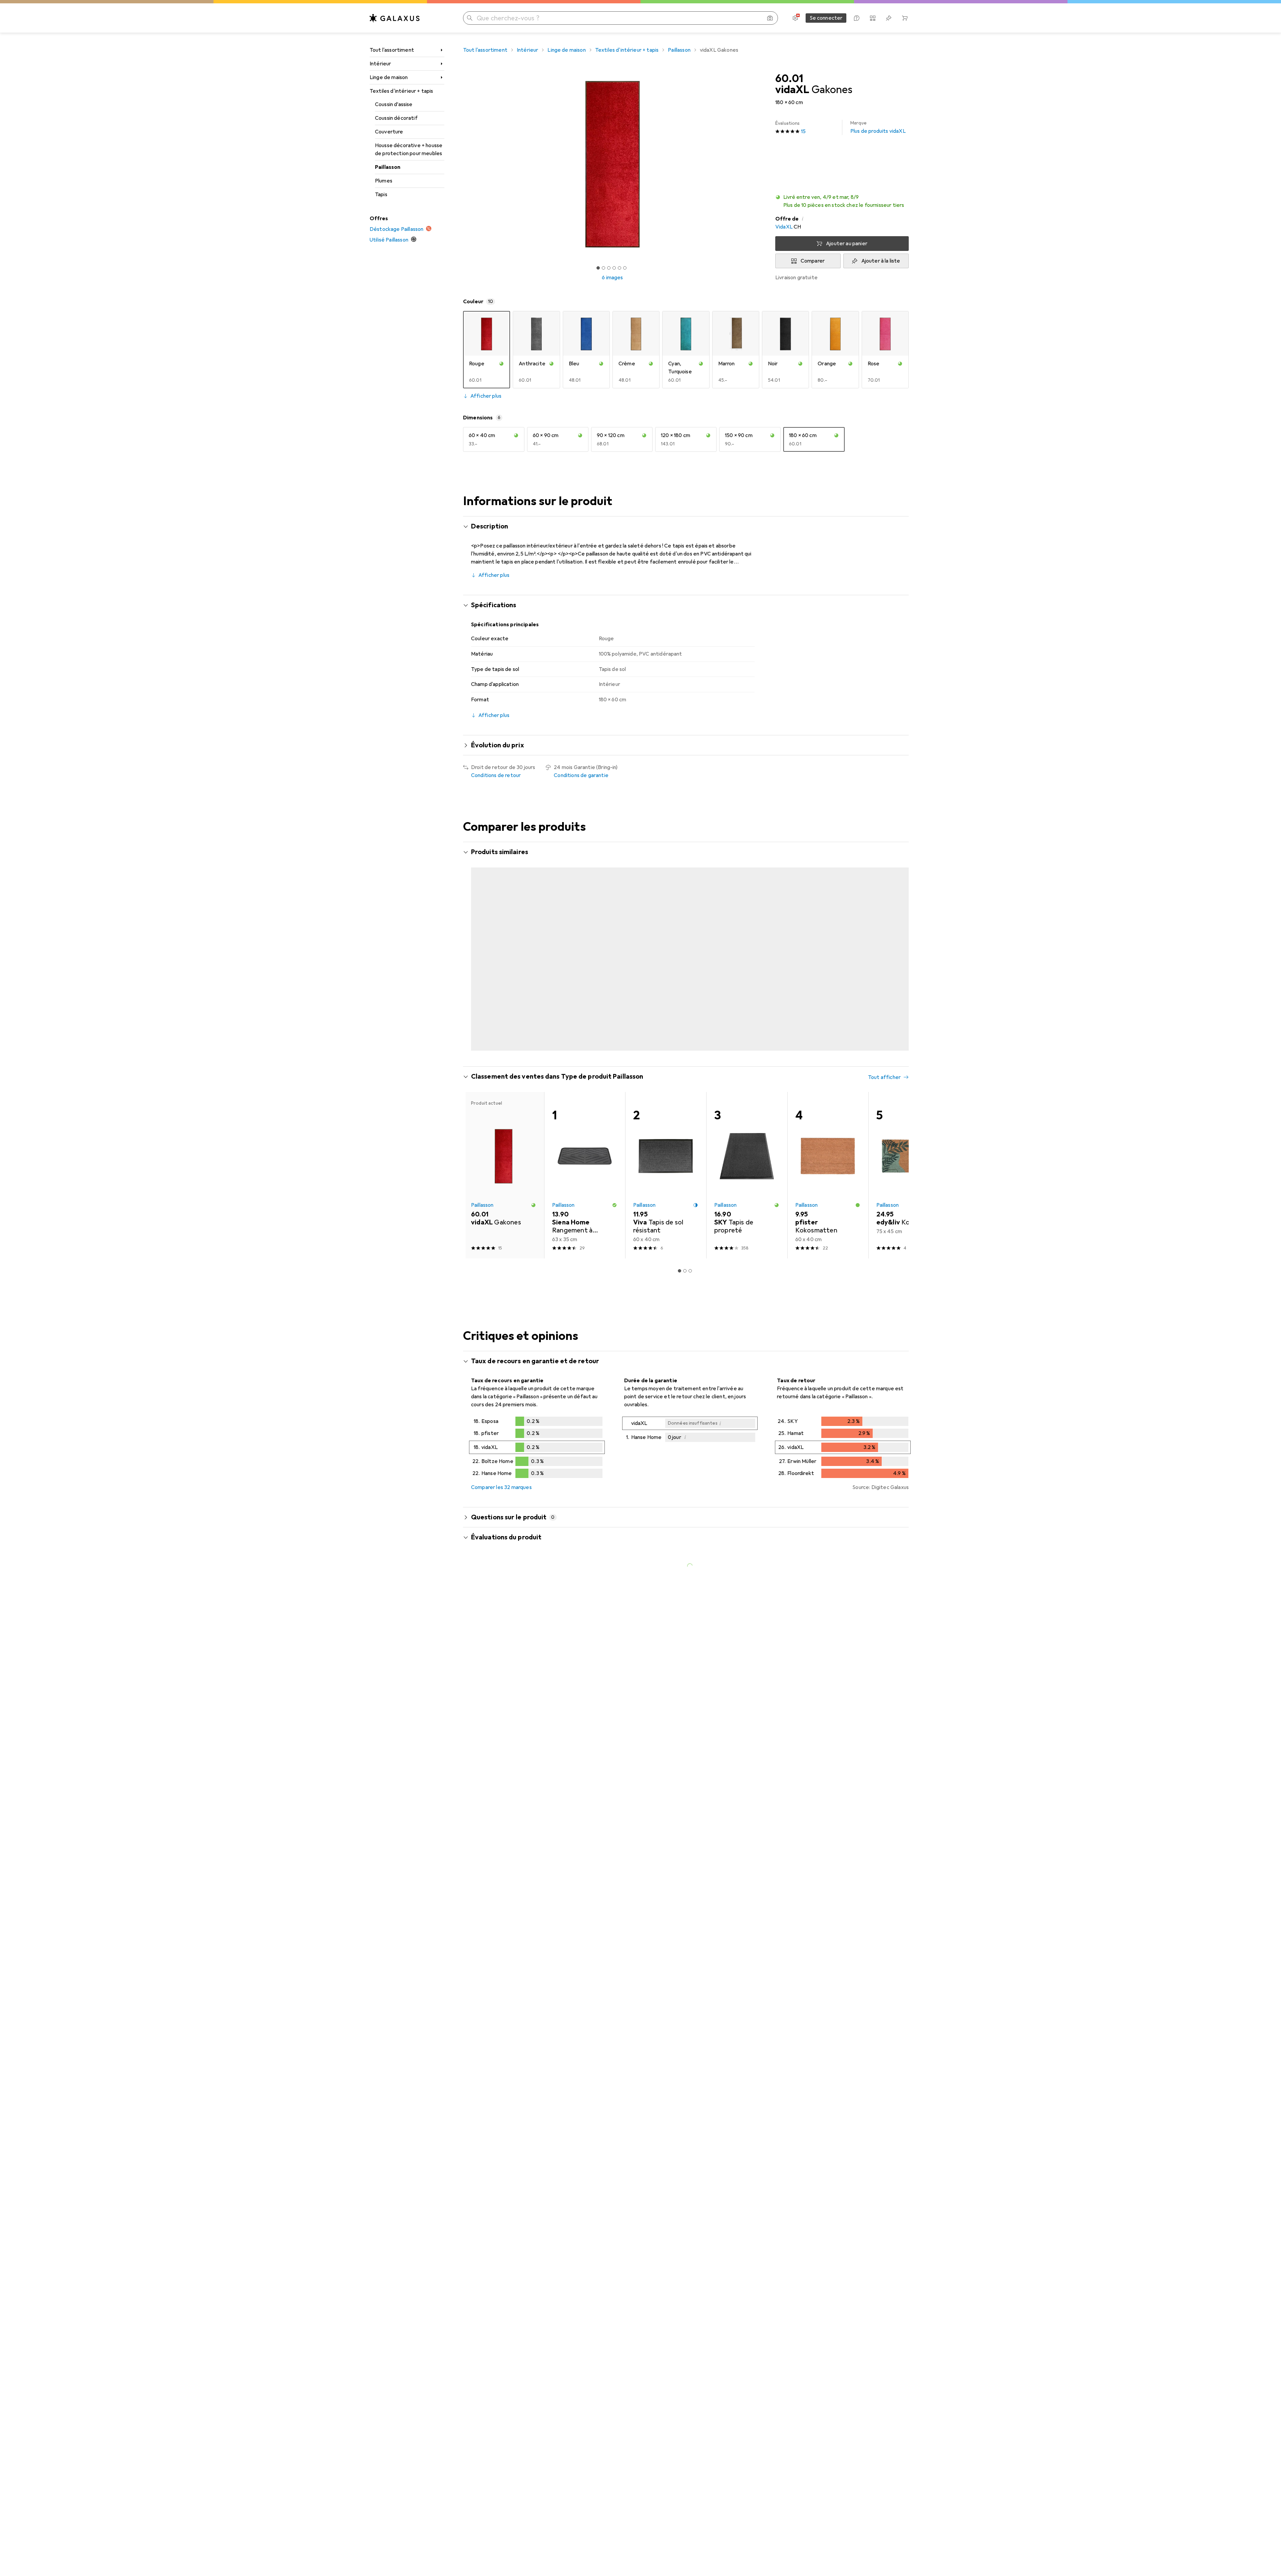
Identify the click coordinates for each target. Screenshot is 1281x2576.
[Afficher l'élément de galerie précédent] (462, 164)
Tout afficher (884, 853)
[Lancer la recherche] (470, 18)
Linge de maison (389, 77)
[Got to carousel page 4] (614, 268)
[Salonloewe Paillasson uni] (747, 939)
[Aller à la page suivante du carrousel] (897, 939)
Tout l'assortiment (392, 50)
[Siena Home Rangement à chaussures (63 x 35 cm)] (585, 1149)
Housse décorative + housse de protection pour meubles (409, 149)
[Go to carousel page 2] (682, 1023)
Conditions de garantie (581, 775)
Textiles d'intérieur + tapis (401, 91)
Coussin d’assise (394, 104)
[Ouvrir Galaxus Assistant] (857, 18)
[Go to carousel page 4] (693, 1023)
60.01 (789, 79)
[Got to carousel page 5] (619, 268)
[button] (842, 201)
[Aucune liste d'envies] (889, 18)
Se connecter (826, 18)
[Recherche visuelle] (770, 18)
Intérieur (380, 64)
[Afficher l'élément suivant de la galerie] (763, 164)
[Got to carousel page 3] (609, 268)
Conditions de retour (496, 775)
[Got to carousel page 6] (625, 268)
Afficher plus (486, 396)
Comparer (813, 261)
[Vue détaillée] (537, 1422)
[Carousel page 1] (598, 268)
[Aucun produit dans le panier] (905, 18)
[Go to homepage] (395, 18)
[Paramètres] (795, 18)
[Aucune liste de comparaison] (873, 18)
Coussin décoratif (396, 118)
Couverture (389, 132)
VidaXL (784, 227)
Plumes (384, 181)
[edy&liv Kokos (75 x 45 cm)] (909, 1149)
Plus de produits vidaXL (878, 127)
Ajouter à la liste (881, 261)
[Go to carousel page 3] (688, 1023)
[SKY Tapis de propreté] (747, 1149)
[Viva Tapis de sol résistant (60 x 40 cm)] (666, 1149)
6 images (612, 278)
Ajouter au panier (847, 244)
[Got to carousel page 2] (603, 268)
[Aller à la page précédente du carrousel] (475, 939)
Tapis (381, 195)
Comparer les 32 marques (501, 1461)
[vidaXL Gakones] (504, 939)
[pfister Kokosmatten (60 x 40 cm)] (828, 1149)
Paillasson (388, 167)
